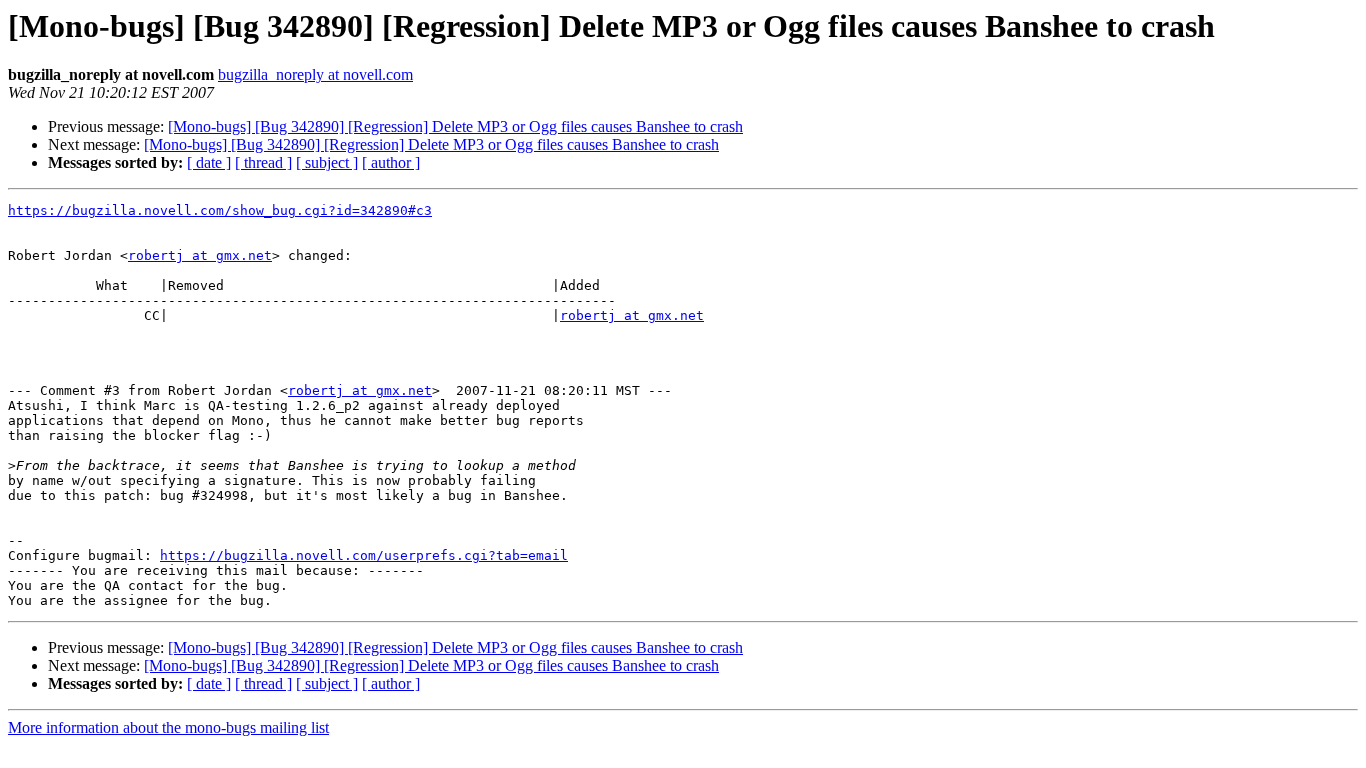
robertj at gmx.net (200, 255)
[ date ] (209, 162)
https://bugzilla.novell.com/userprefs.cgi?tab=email (364, 555)
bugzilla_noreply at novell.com (315, 74)
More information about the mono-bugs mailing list (168, 727)
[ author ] (391, 162)
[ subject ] (327, 162)
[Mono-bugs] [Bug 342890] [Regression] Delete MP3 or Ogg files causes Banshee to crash (455, 126)
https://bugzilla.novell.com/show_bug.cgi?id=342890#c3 (220, 210)
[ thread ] (263, 162)
